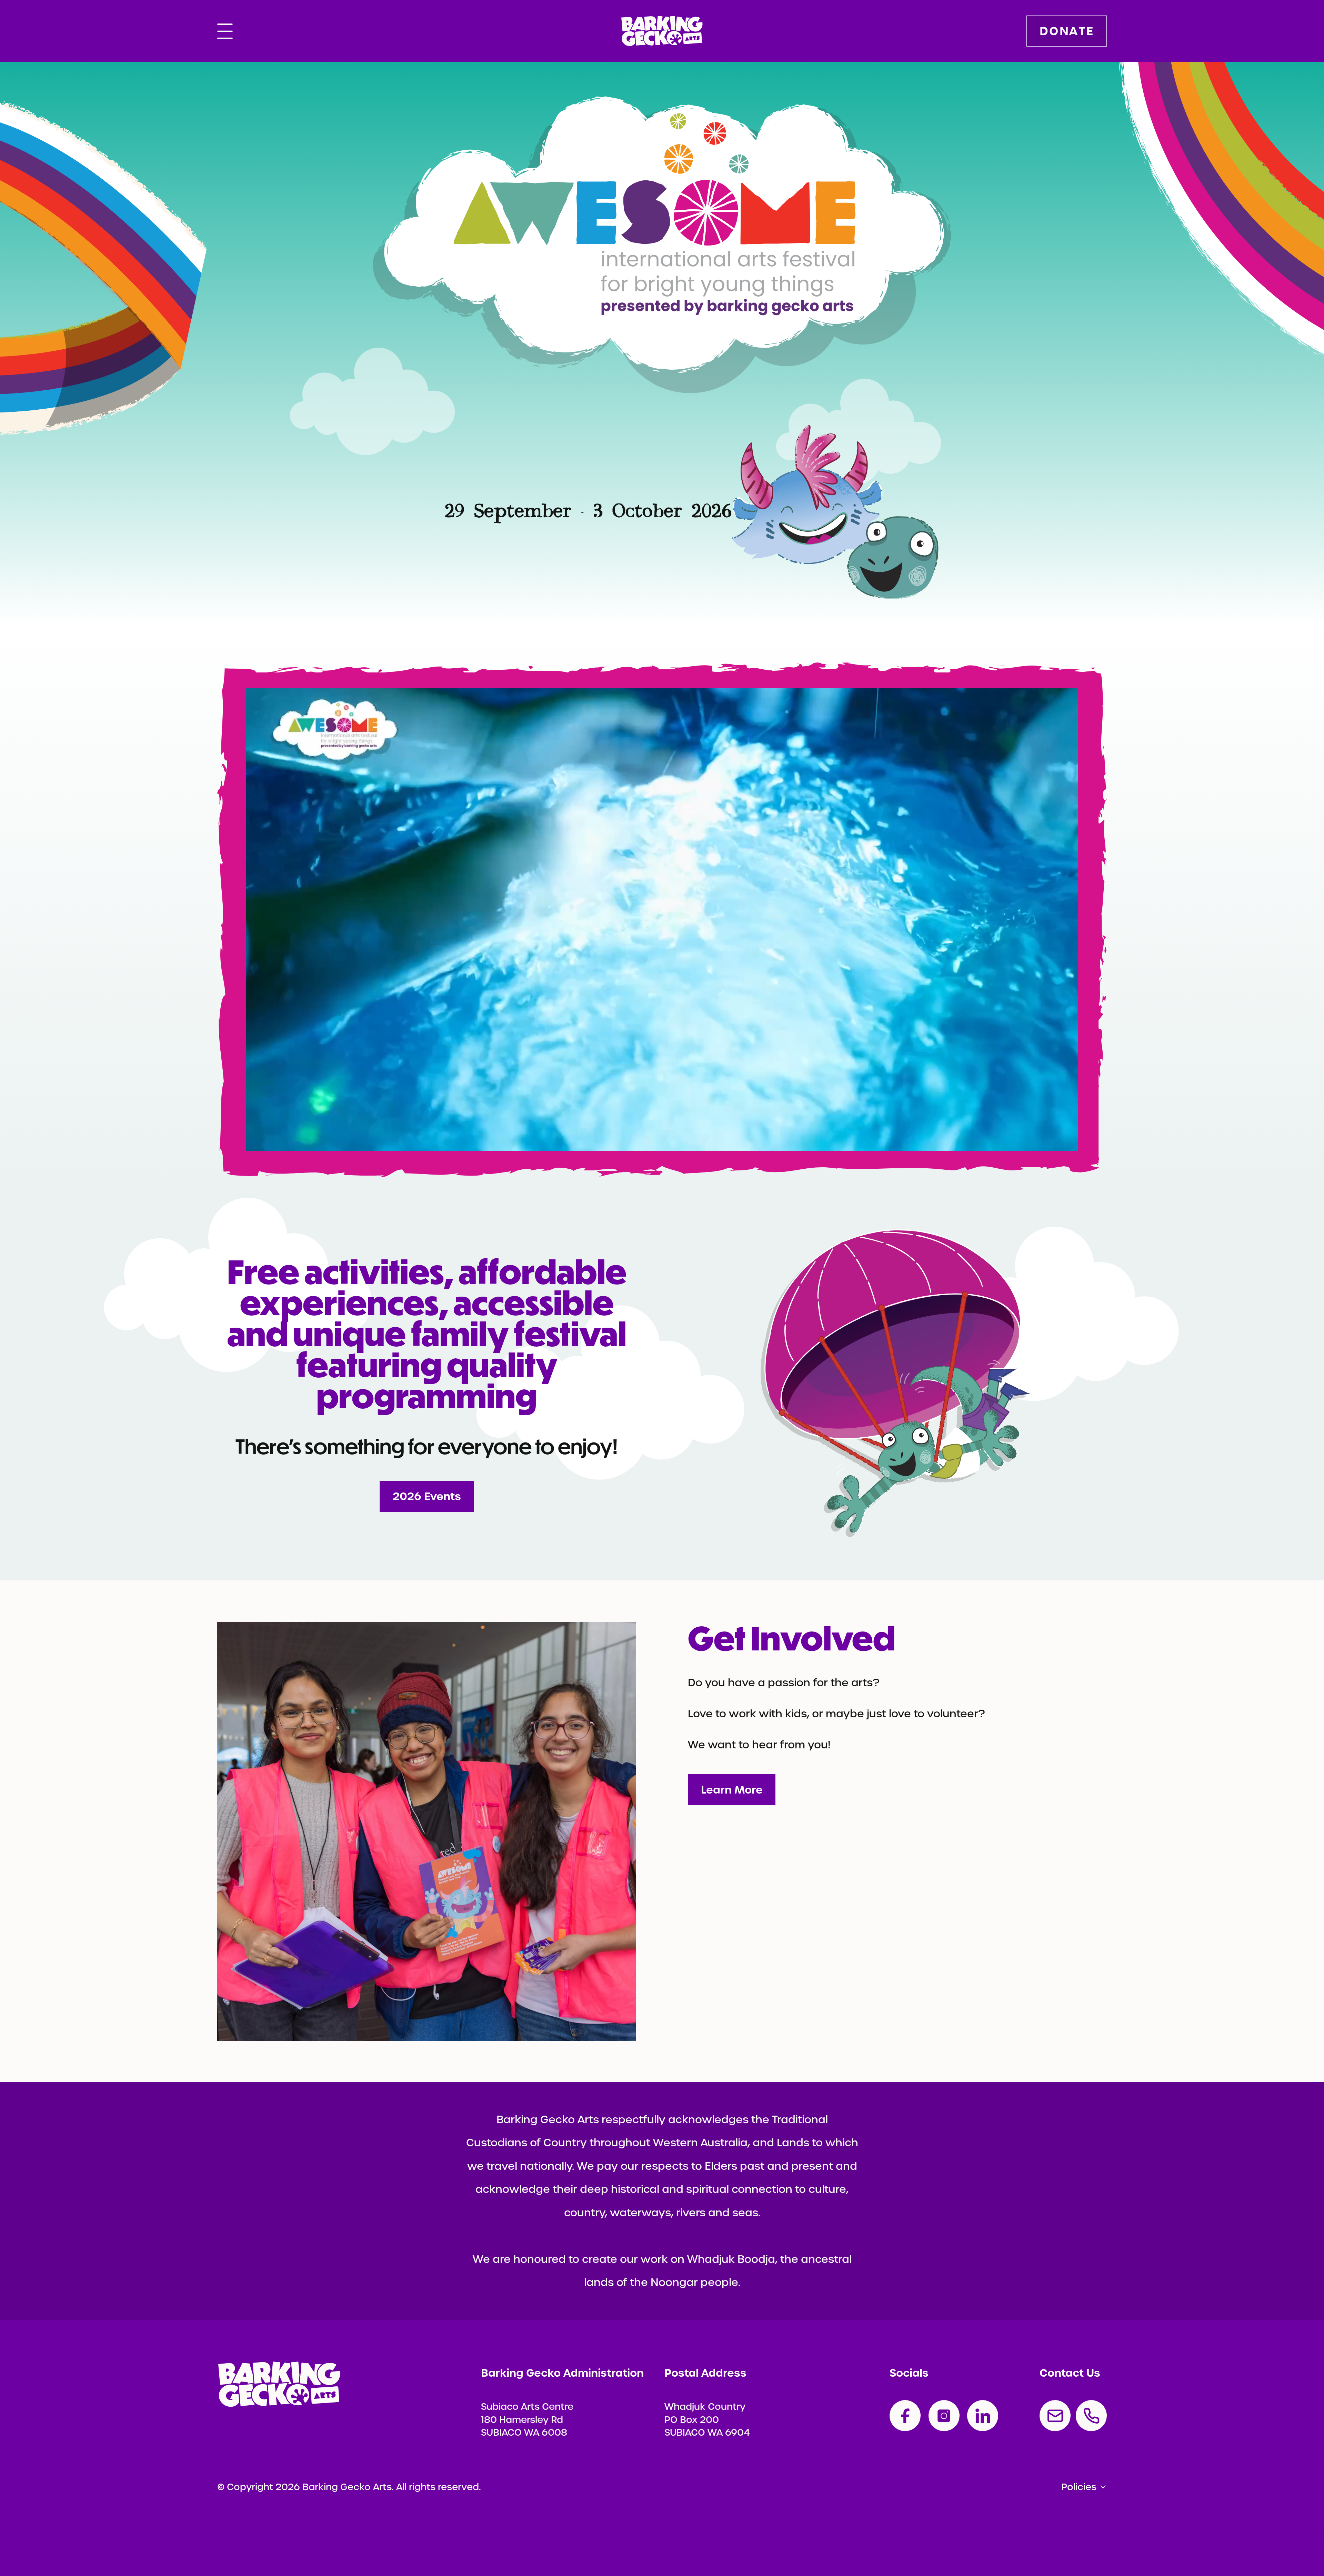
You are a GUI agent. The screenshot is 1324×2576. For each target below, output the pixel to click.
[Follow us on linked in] (983, 2416)
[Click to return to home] (662, 31)
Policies (1079, 2487)
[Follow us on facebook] (905, 2416)
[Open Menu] (225, 31)
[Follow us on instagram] (944, 2416)
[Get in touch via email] (1055, 2416)
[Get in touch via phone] (1091, 2416)
